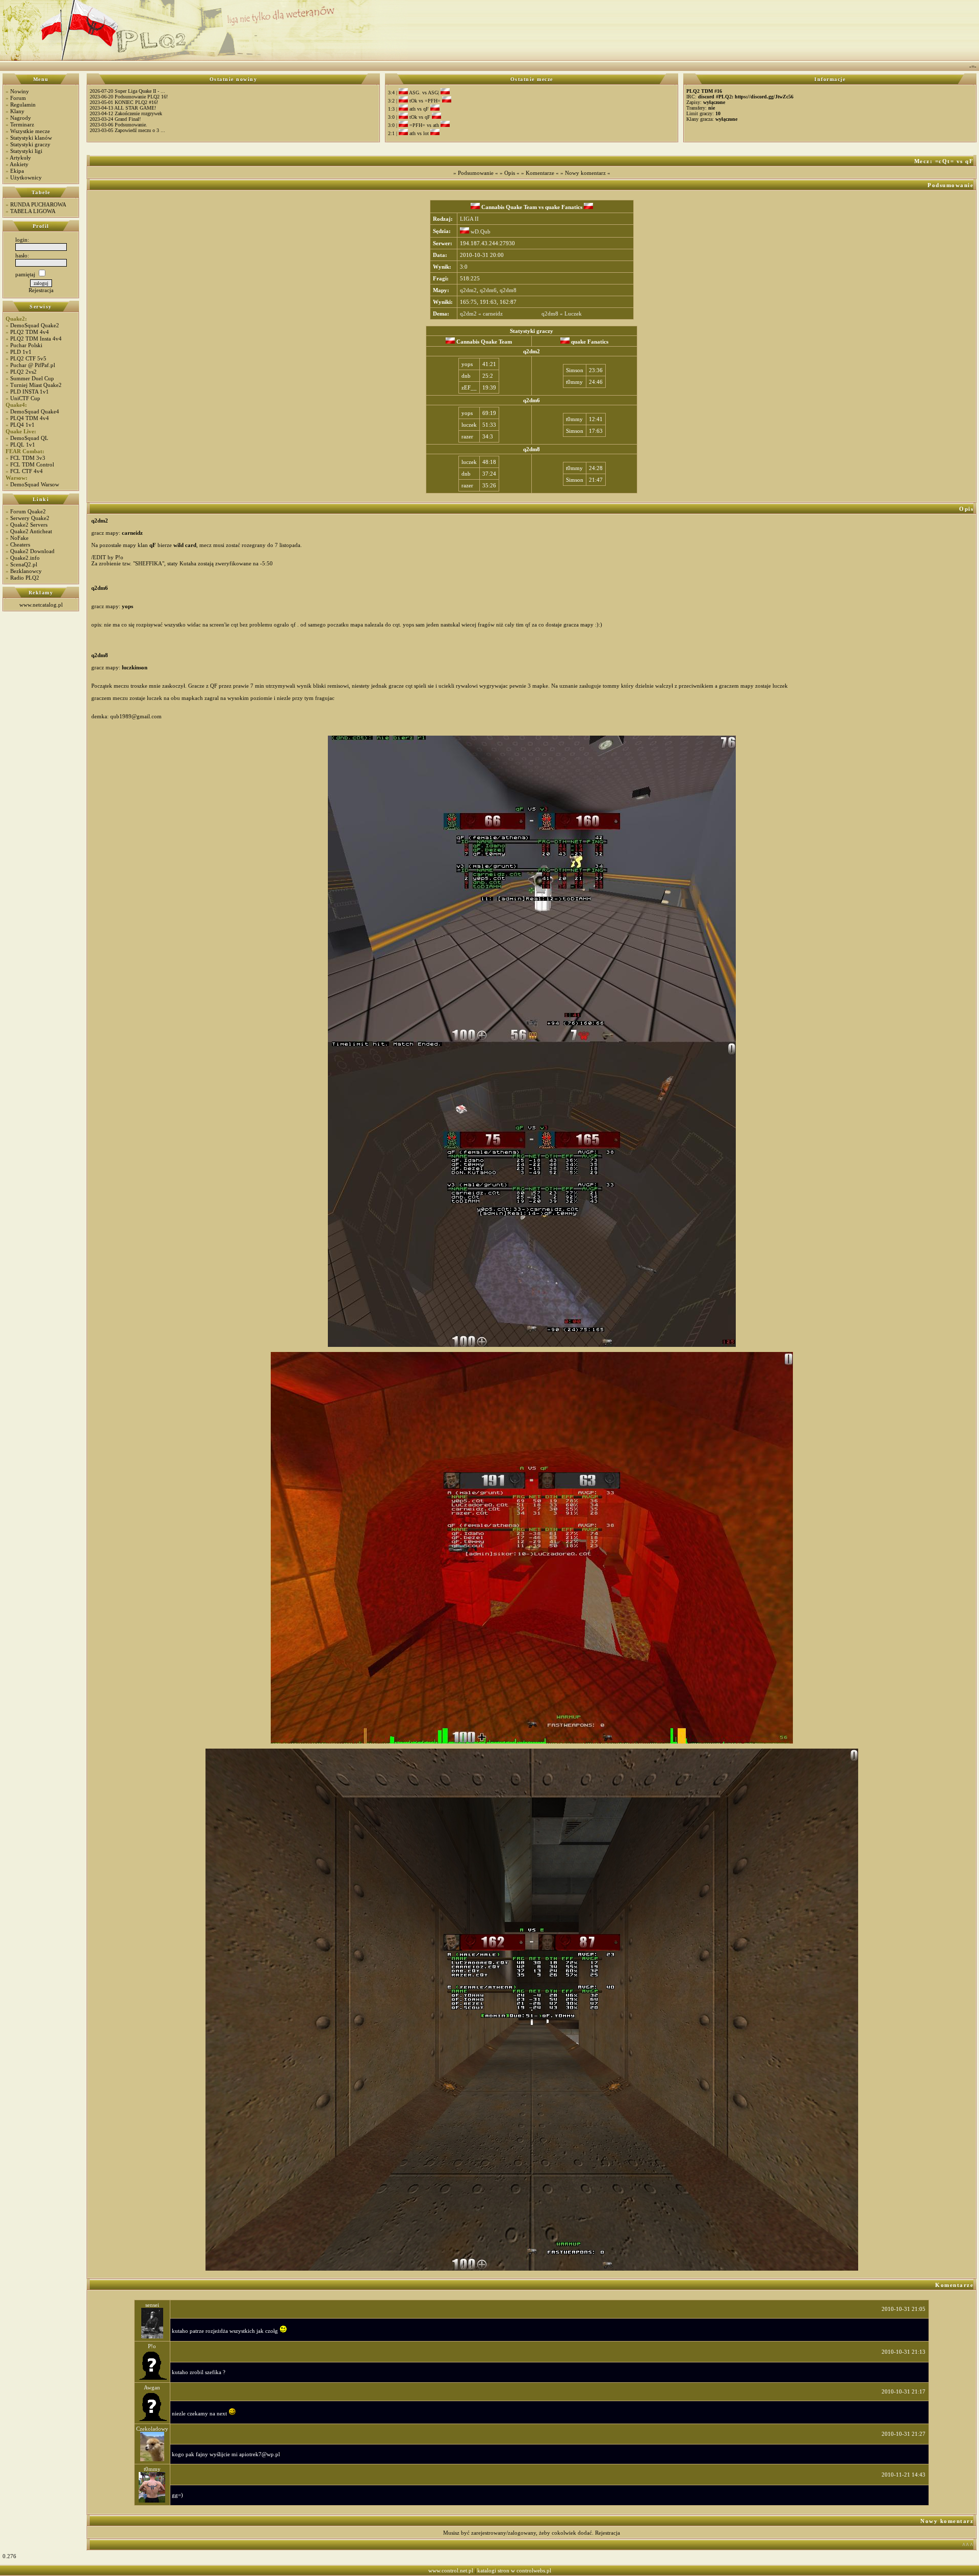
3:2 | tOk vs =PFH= (415, 101)
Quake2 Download (32, 551)
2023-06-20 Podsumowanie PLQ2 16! (129, 97)
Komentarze (540, 173)
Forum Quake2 (28, 511)
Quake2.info (25, 558)
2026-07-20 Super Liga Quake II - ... (127, 91)
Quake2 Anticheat (31, 531)
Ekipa (17, 171)
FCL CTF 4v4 (27, 471)
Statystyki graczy (30, 144)
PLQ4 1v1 (22, 425)
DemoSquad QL (29, 438)
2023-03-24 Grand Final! (115, 119)
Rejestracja (41, 290)
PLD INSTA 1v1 (30, 392)
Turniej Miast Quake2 (36, 385)
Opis (510, 173)
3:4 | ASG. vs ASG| (414, 93)
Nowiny (20, 91)
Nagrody (21, 118)
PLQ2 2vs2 (23, 372)
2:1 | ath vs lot (409, 133)
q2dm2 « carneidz (481, 314)
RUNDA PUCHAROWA (38, 204)
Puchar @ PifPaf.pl (33, 365)
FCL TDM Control (32, 464)
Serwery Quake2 (30, 518)
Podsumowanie (476, 173)
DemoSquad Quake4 (35, 411)
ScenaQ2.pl (24, 564)
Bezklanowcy (26, 571)
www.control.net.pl (451, 2570)
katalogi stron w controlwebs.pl (514, 2570)
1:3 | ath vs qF (409, 109)
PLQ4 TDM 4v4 (30, 418)
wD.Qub (480, 231)
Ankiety (19, 164)
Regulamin (23, 105)
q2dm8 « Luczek (562, 314)
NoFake (19, 538)
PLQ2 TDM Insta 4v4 (36, 339)
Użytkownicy (26, 177)
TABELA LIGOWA (33, 211)
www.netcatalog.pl (41, 605)
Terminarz (22, 124)
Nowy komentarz (585, 173)
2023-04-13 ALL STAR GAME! (123, 108)
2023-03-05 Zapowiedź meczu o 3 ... (127, 130)
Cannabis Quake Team (508, 207)
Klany (17, 111)
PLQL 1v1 (23, 445)
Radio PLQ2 (25, 578)
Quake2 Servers (29, 525)
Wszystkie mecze (30, 131)
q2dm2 (468, 290)
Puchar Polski (26, 345)
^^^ (968, 2545)
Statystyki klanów (31, 138)
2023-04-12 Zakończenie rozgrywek (126, 113)
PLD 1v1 (21, 352)
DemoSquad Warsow (35, 484)
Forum (18, 98)
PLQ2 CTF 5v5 (28, 358)
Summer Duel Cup (32, 378)
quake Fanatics (564, 207)
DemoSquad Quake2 (35, 325)
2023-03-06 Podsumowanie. (119, 125)
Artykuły (20, 158)
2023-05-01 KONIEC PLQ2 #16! (124, 102)
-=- (973, 66)
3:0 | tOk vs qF (410, 117)
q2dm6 (488, 290)
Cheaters (20, 544)
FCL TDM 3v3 (28, 458)
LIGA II (469, 219)
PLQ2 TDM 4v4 (30, 332)
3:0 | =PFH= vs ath (414, 125)
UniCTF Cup (25, 398)
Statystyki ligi (26, 151)
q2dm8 (508, 290)
